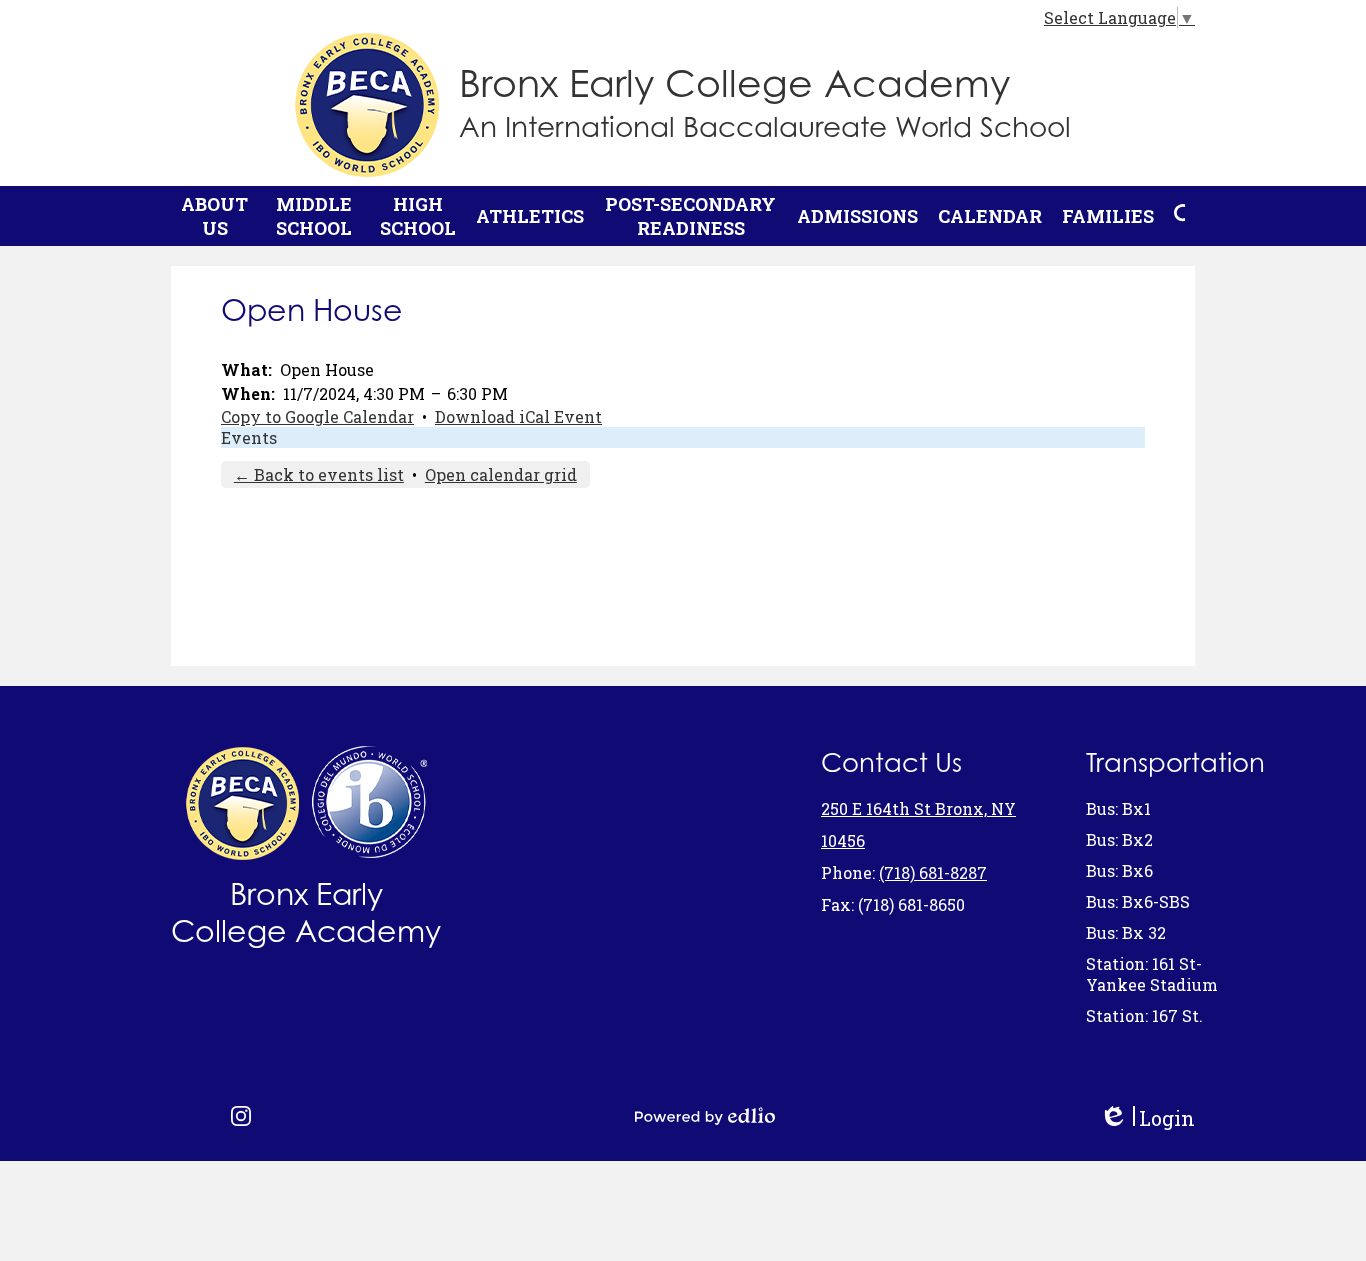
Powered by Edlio (705, 1116)
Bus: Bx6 (1119, 870)
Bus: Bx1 (1118, 808)
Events (249, 437)
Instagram (241, 1116)
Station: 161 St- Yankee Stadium (1152, 974)
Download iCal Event (518, 416)
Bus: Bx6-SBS (1138, 901)
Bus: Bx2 (1119, 839)
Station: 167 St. (1144, 1015)
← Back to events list (319, 474)
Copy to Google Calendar (317, 416)
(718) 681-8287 (933, 872)
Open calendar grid (501, 474)
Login (1147, 1118)
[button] (214, 216)
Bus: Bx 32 (1126, 932)
